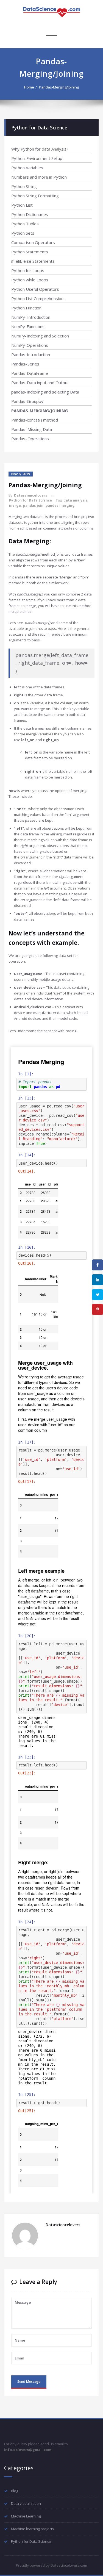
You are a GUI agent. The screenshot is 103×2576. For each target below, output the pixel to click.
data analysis (75, 500)
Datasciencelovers (31, 495)
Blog (15, 2491)
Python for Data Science (30, 500)
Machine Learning (26, 2516)
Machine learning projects (33, 2529)
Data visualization (26, 2503)
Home (29, 87)
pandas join (33, 505)
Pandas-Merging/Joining (59, 87)
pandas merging (60, 505)
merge (15, 505)
